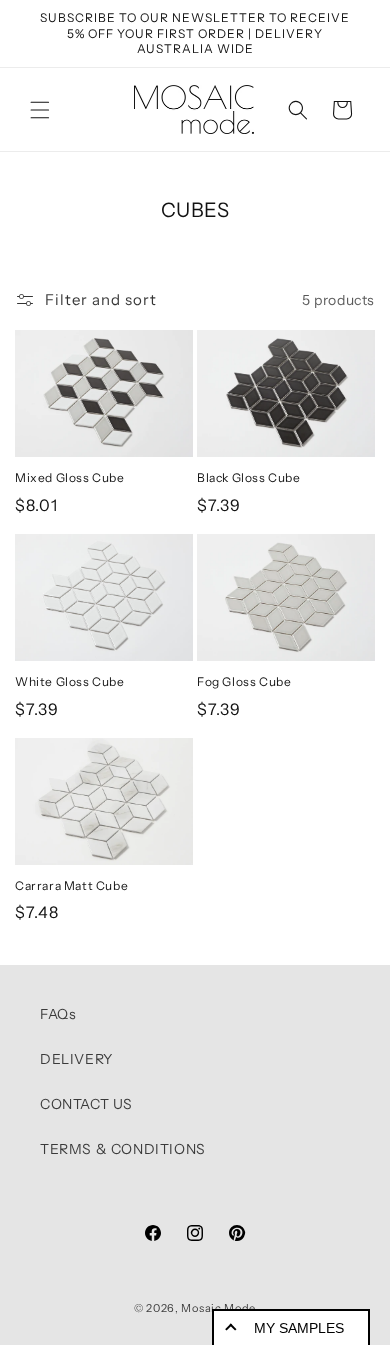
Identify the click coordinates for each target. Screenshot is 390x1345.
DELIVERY (76, 1059)
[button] (40, 110)
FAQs (58, 1014)
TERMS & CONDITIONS (123, 1149)
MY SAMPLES (299, 1328)
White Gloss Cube (70, 681)
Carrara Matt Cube (71, 885)
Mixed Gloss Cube (70, 477)
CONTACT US (86, 1104)
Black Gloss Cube (249, 477)
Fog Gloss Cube (244, 681)
